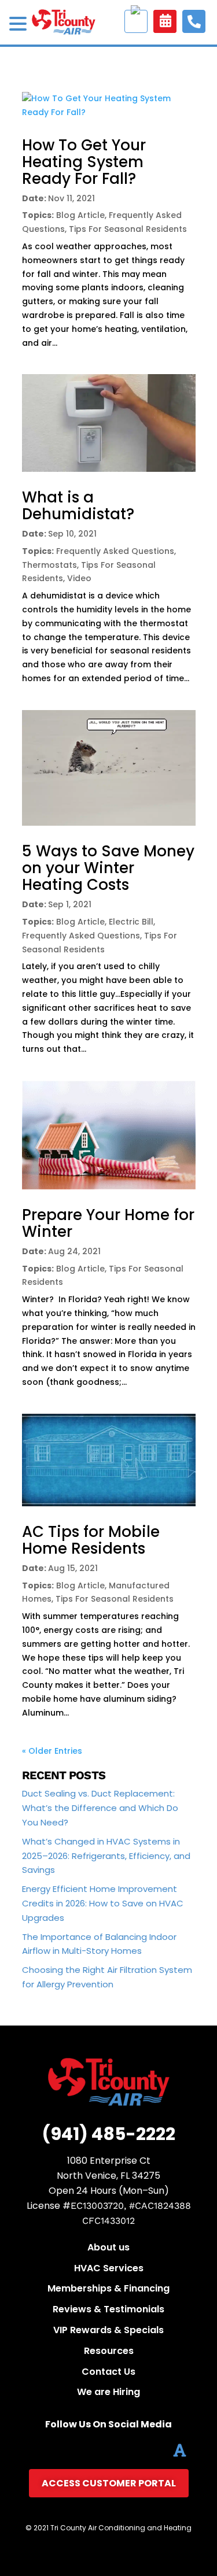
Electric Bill (131, 922)
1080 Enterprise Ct (109, 2161)
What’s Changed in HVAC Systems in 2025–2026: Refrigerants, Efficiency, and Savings (106, 1856)
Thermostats (49, 565)
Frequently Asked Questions (115, 551)
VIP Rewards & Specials (108, 2330)
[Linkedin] (80, 2450)
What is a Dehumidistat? (78, 506)
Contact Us (108, 2372)
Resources (109, 2351)
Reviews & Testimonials (108, 2309)
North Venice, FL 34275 (108, 2176)
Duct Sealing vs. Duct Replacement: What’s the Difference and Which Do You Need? (100, 1808)
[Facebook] (30, 2450)
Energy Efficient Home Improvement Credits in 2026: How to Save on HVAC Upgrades (103, 1903)
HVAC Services (109, 2268)
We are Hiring (108, 2392)
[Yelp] (155, 2450)
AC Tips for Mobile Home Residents (91, 1540)
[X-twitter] (55, 2450)
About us (108, 2247)
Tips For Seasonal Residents (128, 229)
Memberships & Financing (108, 2288)
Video (79, 578)
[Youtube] (105, 2450)
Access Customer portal (136, 21)
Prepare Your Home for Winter (108, 1223)
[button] (20, 25)
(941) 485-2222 (108, 2134)
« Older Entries (52, 1751)
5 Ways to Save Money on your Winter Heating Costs (108, 868)
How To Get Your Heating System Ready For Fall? (84, 162)
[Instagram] (130, 2450)
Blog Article (80, 215)
